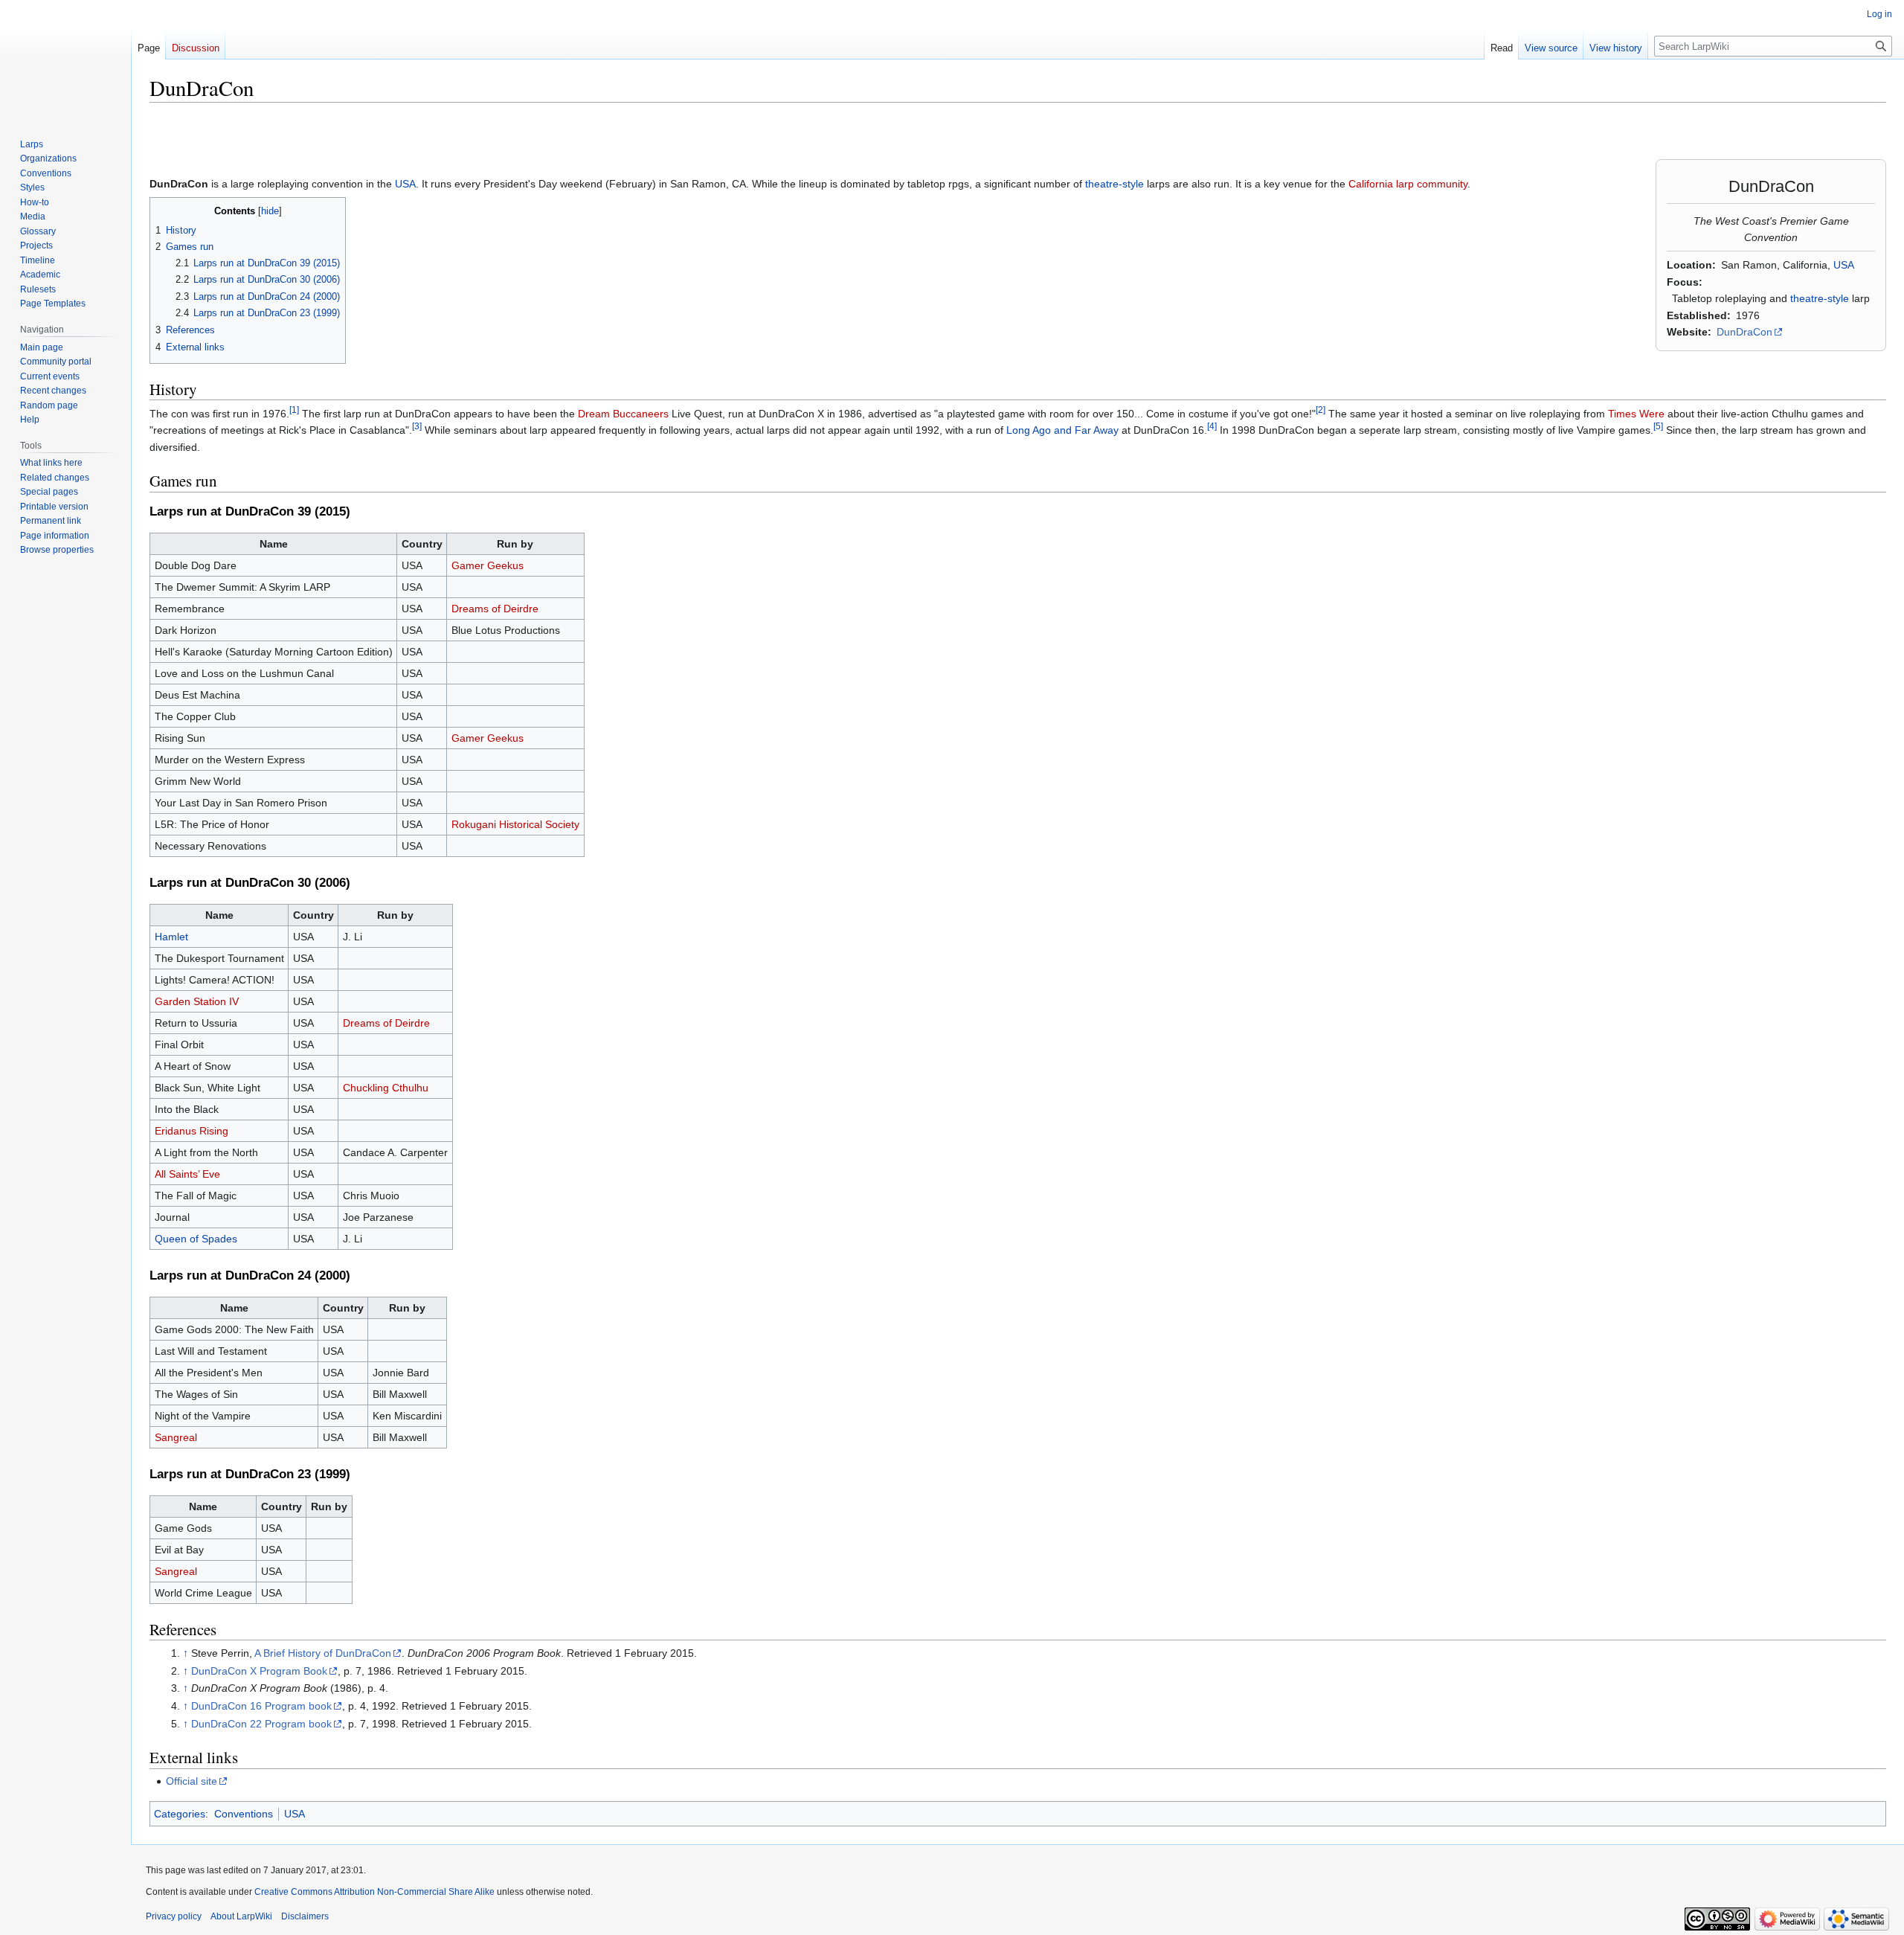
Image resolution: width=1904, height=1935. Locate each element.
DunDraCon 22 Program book (261, 1724)
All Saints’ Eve (187, 1174)
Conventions (244, 1814)
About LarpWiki (241, 1916)
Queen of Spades (196, 1239)
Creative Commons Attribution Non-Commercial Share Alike (374, 1892)
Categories (180, 1814)
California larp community (1408, 184)
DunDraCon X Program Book (259, 1671)
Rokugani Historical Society (515, 824)
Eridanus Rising (192, 1131)
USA (1844, 265)
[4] (1212, 427)
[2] (1321, 410)
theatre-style (1820, 298)
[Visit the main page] (65, 60)
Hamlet (171, 937)
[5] (1658, 427)
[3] (417, 427)
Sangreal (176, 1437)
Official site (192, 1781)
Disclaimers (305, 1916)
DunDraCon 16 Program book (261, 1706)
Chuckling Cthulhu (386, 1088)
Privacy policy (174, 1916)
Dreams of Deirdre (495, 609)
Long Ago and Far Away (1062, 430)
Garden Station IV (197, 1001)
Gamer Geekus (488, 565)
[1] (294, 410)
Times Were (1636, 414)
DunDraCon (1744, 332)
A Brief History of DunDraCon (323, 1653)
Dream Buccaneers (623, 414)
